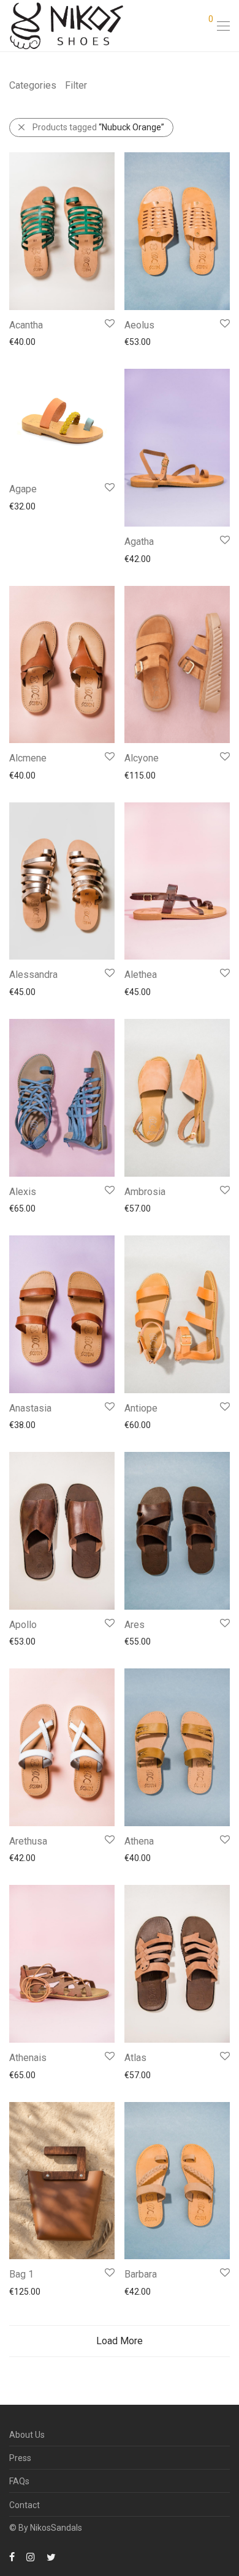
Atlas (135, 2058)
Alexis (23, 1192)
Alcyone (142, 758)
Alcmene (28, 758)
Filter (76, 85)
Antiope (141, 1408)
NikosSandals (56, 2528)
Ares (135, 1625)
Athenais (28, 2058)
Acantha (26, 325)
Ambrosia (145, 1192)
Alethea (141, 975)
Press (20, 2458)
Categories (33, 85)
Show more (25, 341)
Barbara (141, 2274)
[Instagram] (31, 2556)
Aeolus (139, 325)
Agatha (139, 542)
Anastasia (30, 1408)
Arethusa (28, 1841)
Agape (23, 489)
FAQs (19, 2481)
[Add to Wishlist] (109, 324)
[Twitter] (51, 2556)
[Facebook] (12, 2556)
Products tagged (98, 127)
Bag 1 (21, 2274)
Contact (25, 2505)
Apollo (23, 1625)
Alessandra (33, 975)
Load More (120, 2341)
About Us (27, 2435)
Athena (139, 1841)
